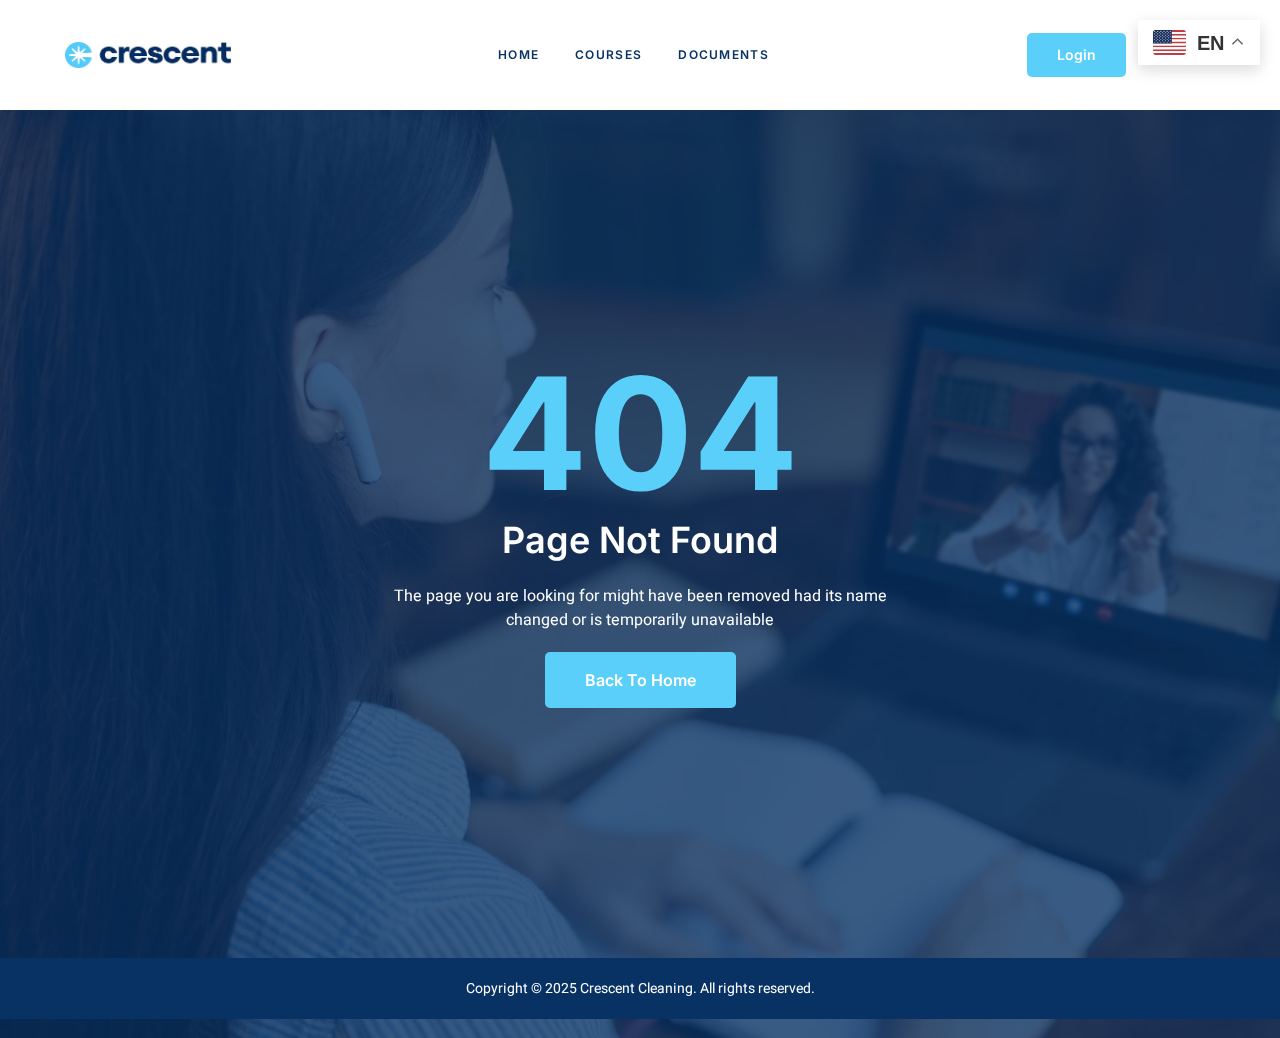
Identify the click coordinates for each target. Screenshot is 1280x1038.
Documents (723, 54)
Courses (608, 54)
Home (518, 54)
